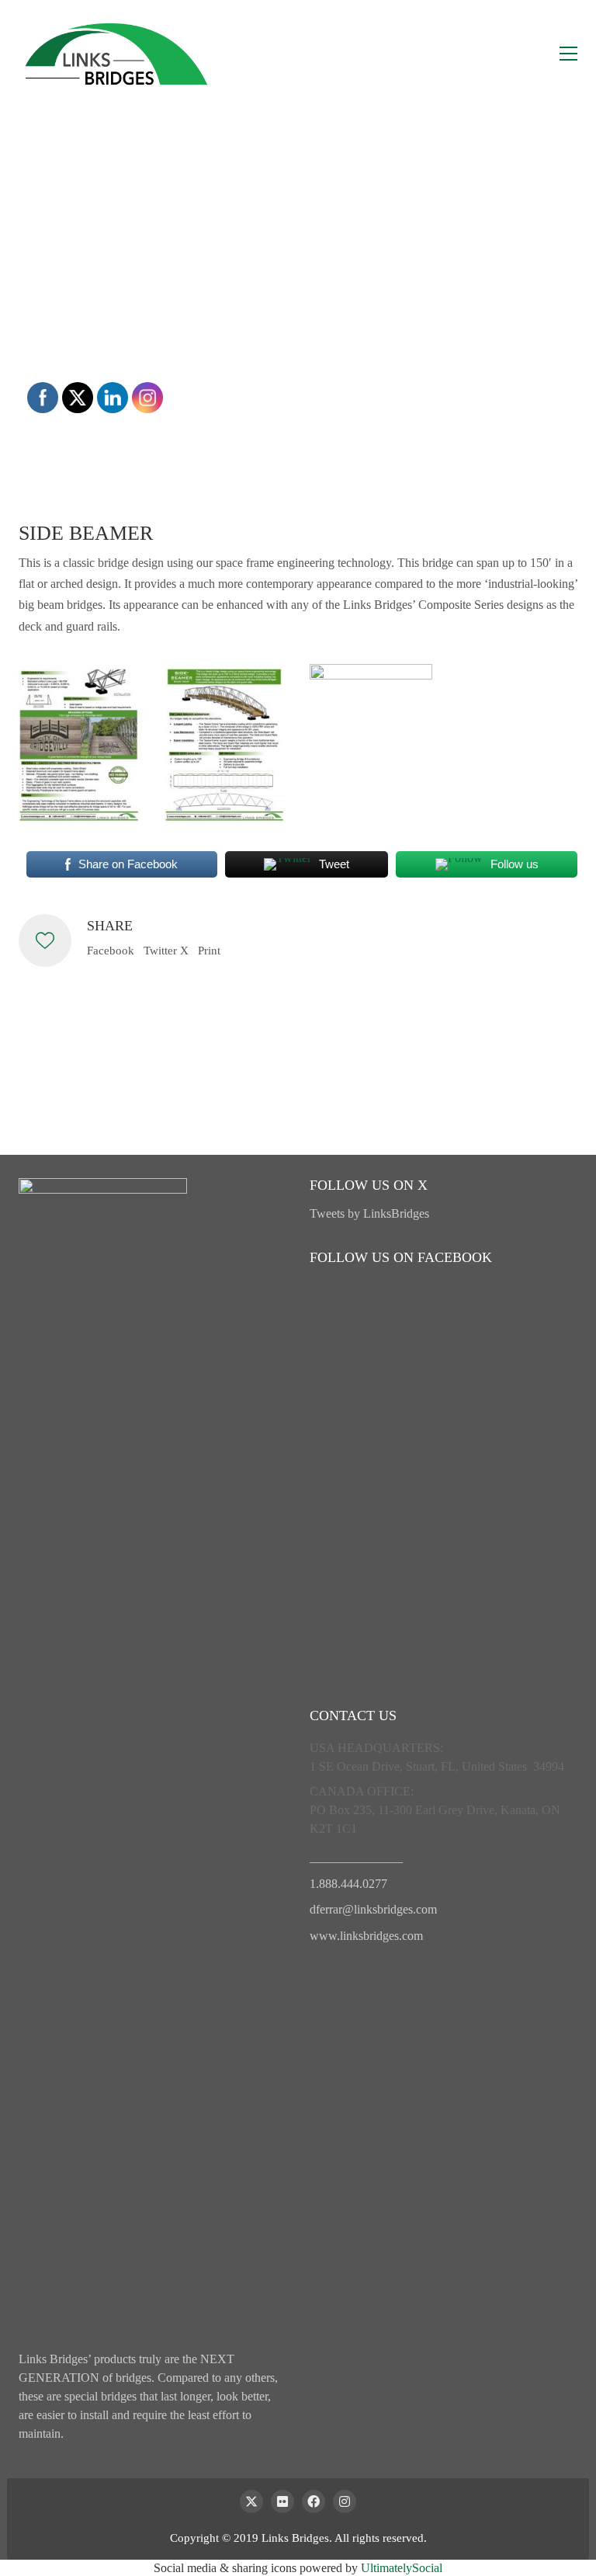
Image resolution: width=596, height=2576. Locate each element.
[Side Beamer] (371, 700)
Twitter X (166, 951)
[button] (568, 54)
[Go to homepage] (116, 54)
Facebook (111, 951)
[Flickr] (282, 2501)
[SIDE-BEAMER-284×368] (226, 743)
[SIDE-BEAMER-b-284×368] (80, 743)
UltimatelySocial (402, 2568)
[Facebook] (314, 2501)
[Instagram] (345, 2501)
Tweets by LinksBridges (369, 1213)
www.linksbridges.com (366, 1936)
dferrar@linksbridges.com (373, 1909)
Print (209, 951)
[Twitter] (251, 2501)
